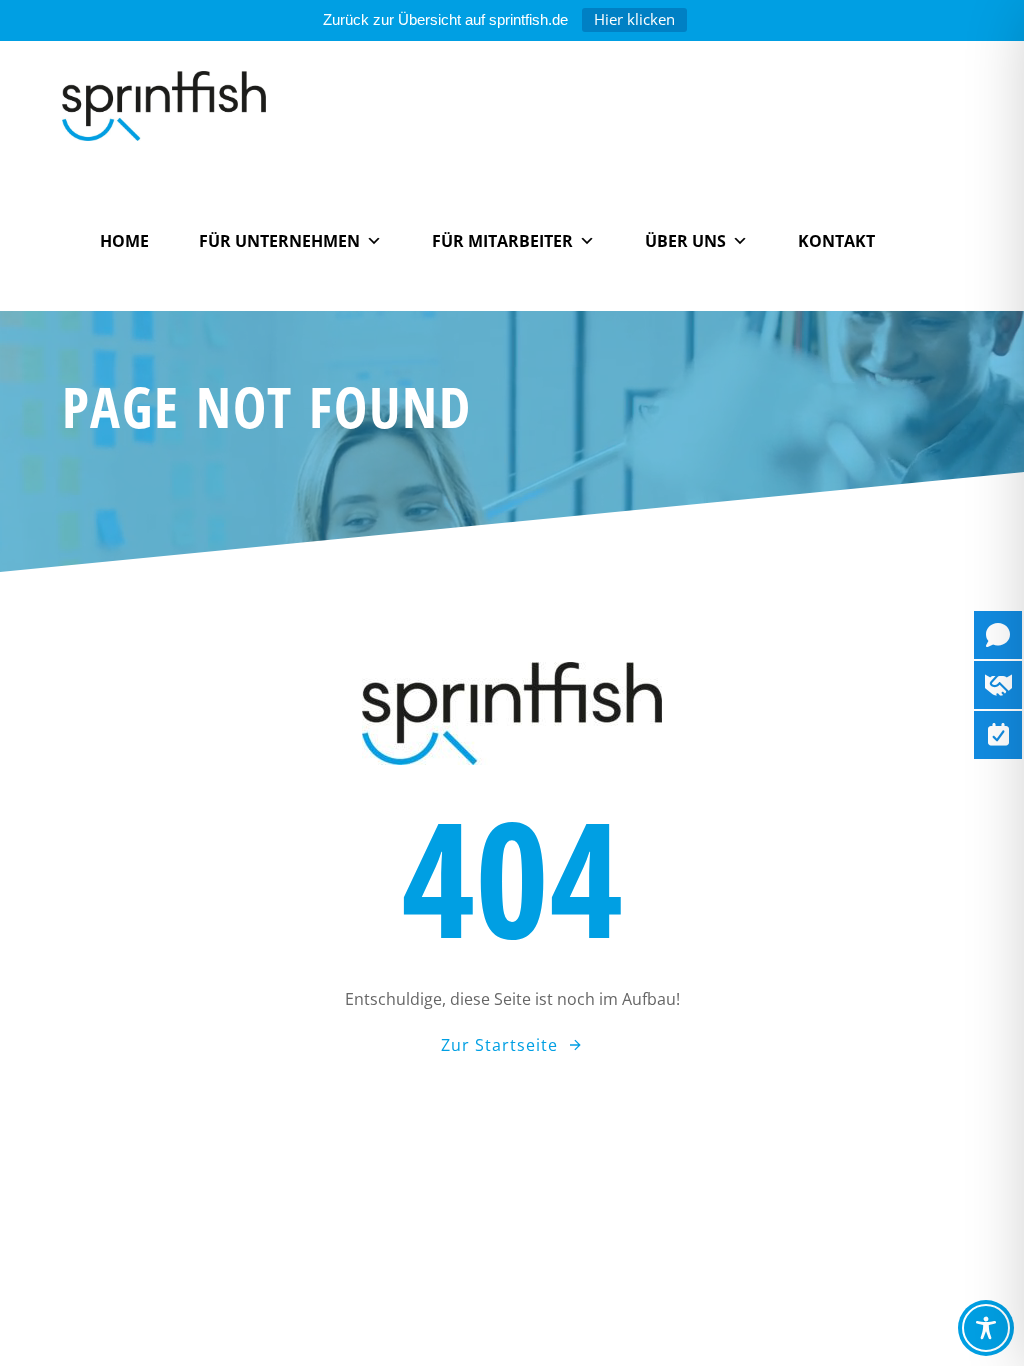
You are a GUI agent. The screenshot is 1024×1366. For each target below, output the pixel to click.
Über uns (685, 241)
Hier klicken (634, 19)
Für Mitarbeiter (502, 241)
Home (124, 241)
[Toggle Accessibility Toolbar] (986, 1328)
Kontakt (836, 241)
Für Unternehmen (279, 241)
